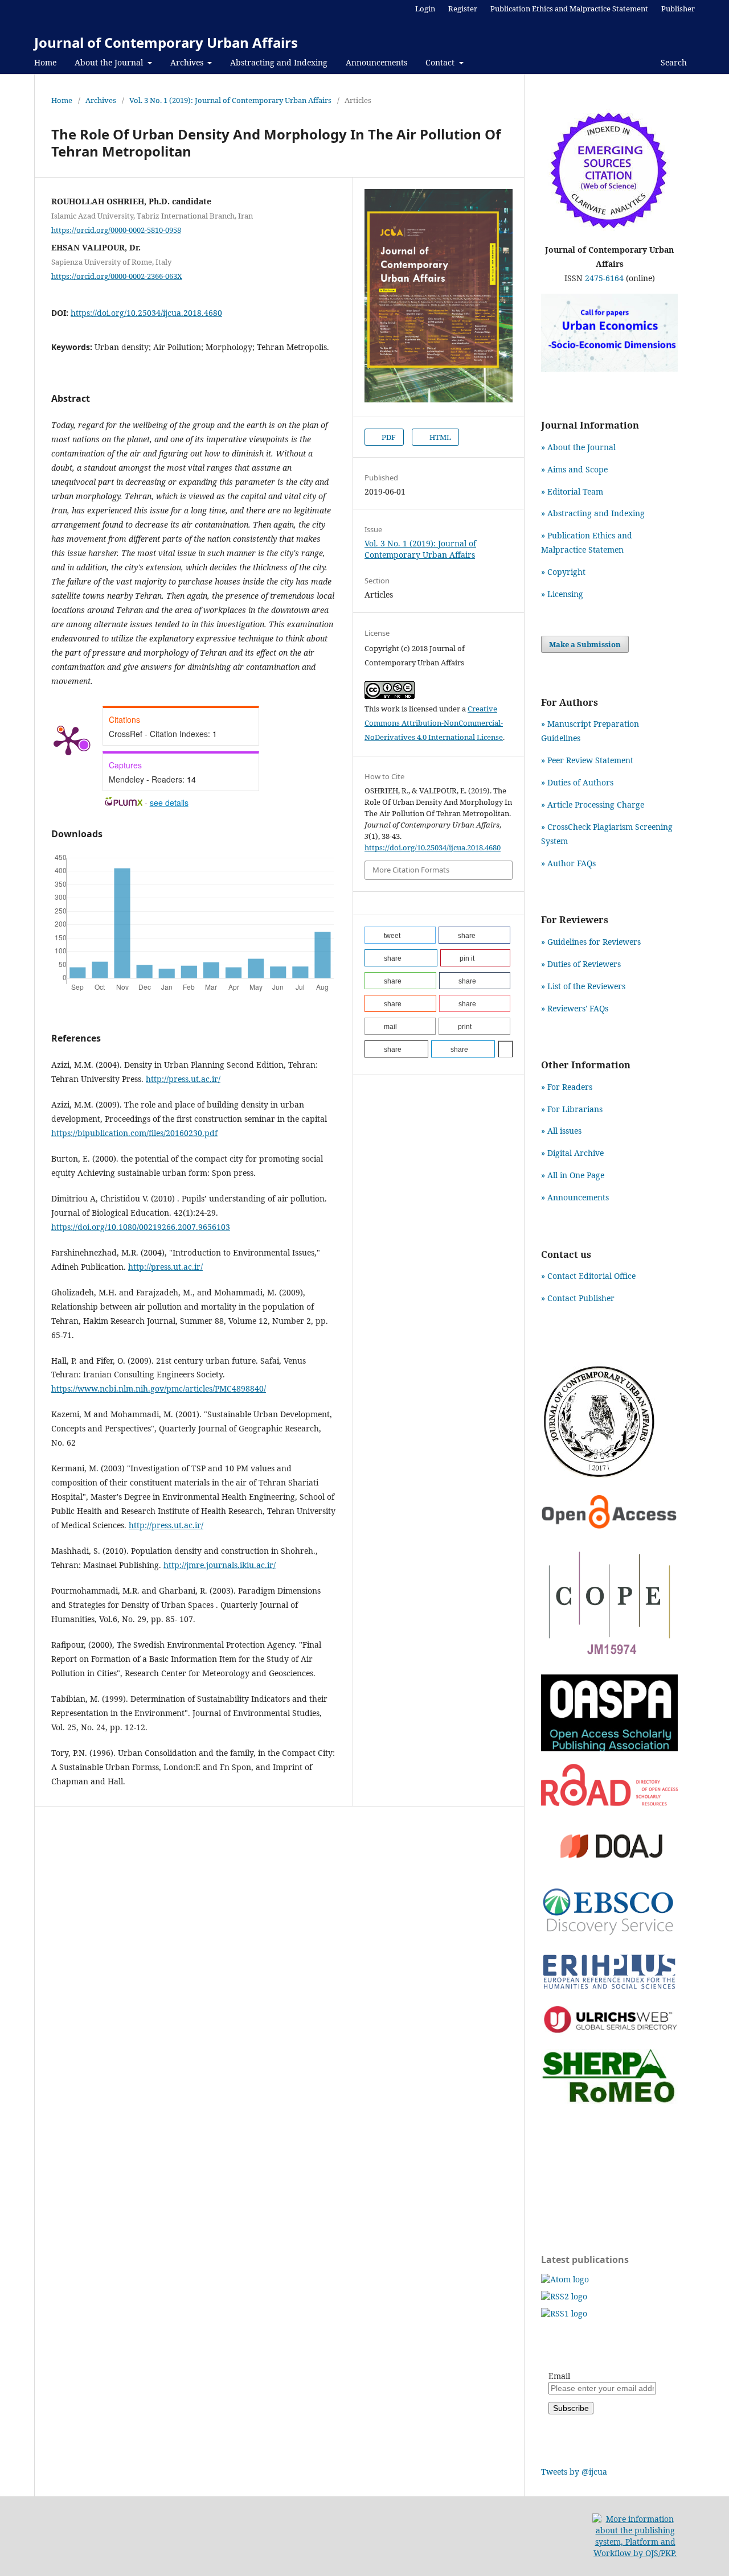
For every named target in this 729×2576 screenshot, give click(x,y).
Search (673, 62)
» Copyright (563, 572)
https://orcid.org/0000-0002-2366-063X (117, 276)
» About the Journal (578, 447)
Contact (441, 62)
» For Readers (567, 1087)
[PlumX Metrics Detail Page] (68, 740)
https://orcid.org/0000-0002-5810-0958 (116, 229)
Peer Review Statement (590, 760)
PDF (388, 437)
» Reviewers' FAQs (575, 1008)
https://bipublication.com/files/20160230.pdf (134, 1133)
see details (169, 803)
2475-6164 (604, 278)
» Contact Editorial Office (588, 1276)
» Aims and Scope (574, 469)
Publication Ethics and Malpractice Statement (569, 9)
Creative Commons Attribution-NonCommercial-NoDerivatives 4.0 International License (434, 723)
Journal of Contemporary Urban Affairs (166, 42)
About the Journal (110, 62)
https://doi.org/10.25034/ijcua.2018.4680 (146, 313)
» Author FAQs (568, 863)
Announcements (376, 62)
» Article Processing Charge (593, 805)
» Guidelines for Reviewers (591, 942)
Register (463, 9)
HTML (439, 437)
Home (45, 62)
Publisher (678, 9)
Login (425, 9)
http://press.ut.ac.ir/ (183, 1079)
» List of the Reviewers (583, 986)
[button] (400, 935)
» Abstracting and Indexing (593, 513)
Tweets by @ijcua (574, 2472)
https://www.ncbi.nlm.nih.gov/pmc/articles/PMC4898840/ (159, 1388)
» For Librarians (572, 1109)
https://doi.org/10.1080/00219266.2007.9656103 (141, 1227)
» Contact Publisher (578, 1298)
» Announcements (575, 1197)
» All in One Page (573, 1175)
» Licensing (562, 594)
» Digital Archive (572, 1153)
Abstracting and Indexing (279, 62)
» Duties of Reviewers (581, 964)
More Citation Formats (411, 870)
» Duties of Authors (577, 782)
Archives (188, 62)
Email (559, 2376)
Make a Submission (585, 644)
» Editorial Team (572, 491)
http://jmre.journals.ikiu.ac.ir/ (220, 1565)
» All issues (564, 1131)
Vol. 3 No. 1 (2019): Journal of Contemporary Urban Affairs (230, 100)
